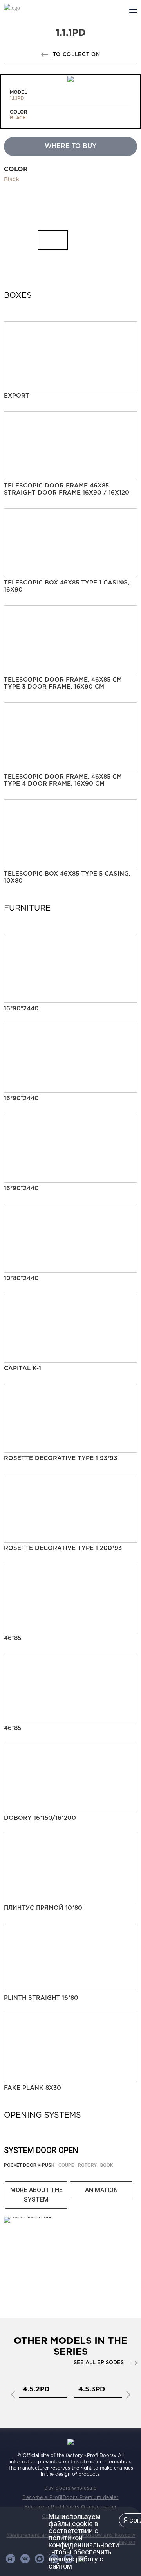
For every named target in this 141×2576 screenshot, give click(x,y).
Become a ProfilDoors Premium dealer (70, 2498)
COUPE (67, 2165)
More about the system (36, 2195)
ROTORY (88, 2165)
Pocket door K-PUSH (30, 2165)
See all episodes (99, 2363)
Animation (101, 2190)
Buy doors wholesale (70, 2488)
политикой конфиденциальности (84, 2541)
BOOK (107, 2165)
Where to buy (70, 146)
